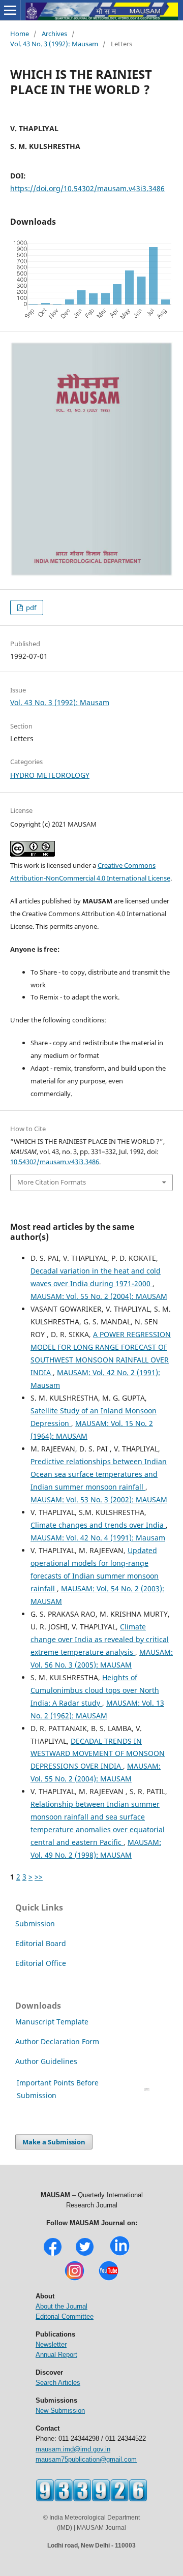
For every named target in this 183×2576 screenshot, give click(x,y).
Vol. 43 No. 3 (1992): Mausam (54, 44)
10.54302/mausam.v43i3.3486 (55, 1162)
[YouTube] (109, 2279)
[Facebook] (53, 2254)
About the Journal (62, 2306)
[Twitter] (85, 2254)
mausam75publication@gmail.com (86, 2459)
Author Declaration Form (57, 2041)
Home (20, 34)
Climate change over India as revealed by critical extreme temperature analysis (100, 1639)
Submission (35, 1923)
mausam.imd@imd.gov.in (73, 2449)
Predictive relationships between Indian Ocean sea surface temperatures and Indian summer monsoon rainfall (99, 1474)
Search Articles (58, 2383)
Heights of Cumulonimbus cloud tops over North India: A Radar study (95, 1690)
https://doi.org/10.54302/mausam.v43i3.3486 (87, 188)
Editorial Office (41, 1963)
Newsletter (51, 2344)
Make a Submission (54, 2142)
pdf (30, 608)
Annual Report (56, 2355)
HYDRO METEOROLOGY (50, 775)
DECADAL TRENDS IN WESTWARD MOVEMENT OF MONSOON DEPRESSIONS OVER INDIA (98, 1754)
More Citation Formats (52, 1182)
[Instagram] (74, 2279)
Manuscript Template (52, 2022)
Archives (54, 34)
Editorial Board (41, 1943)
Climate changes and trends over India (98, 1525)
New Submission (60, 2411)
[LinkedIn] (120, 2254)
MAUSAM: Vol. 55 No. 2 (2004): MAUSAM (99, 1296)
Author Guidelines (47, 2061)
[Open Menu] (10, 10)
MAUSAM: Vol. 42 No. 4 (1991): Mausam (98, 1538)
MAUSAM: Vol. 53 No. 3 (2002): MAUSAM (99, 1499)
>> (39, 1877)
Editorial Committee (65, 2316)
